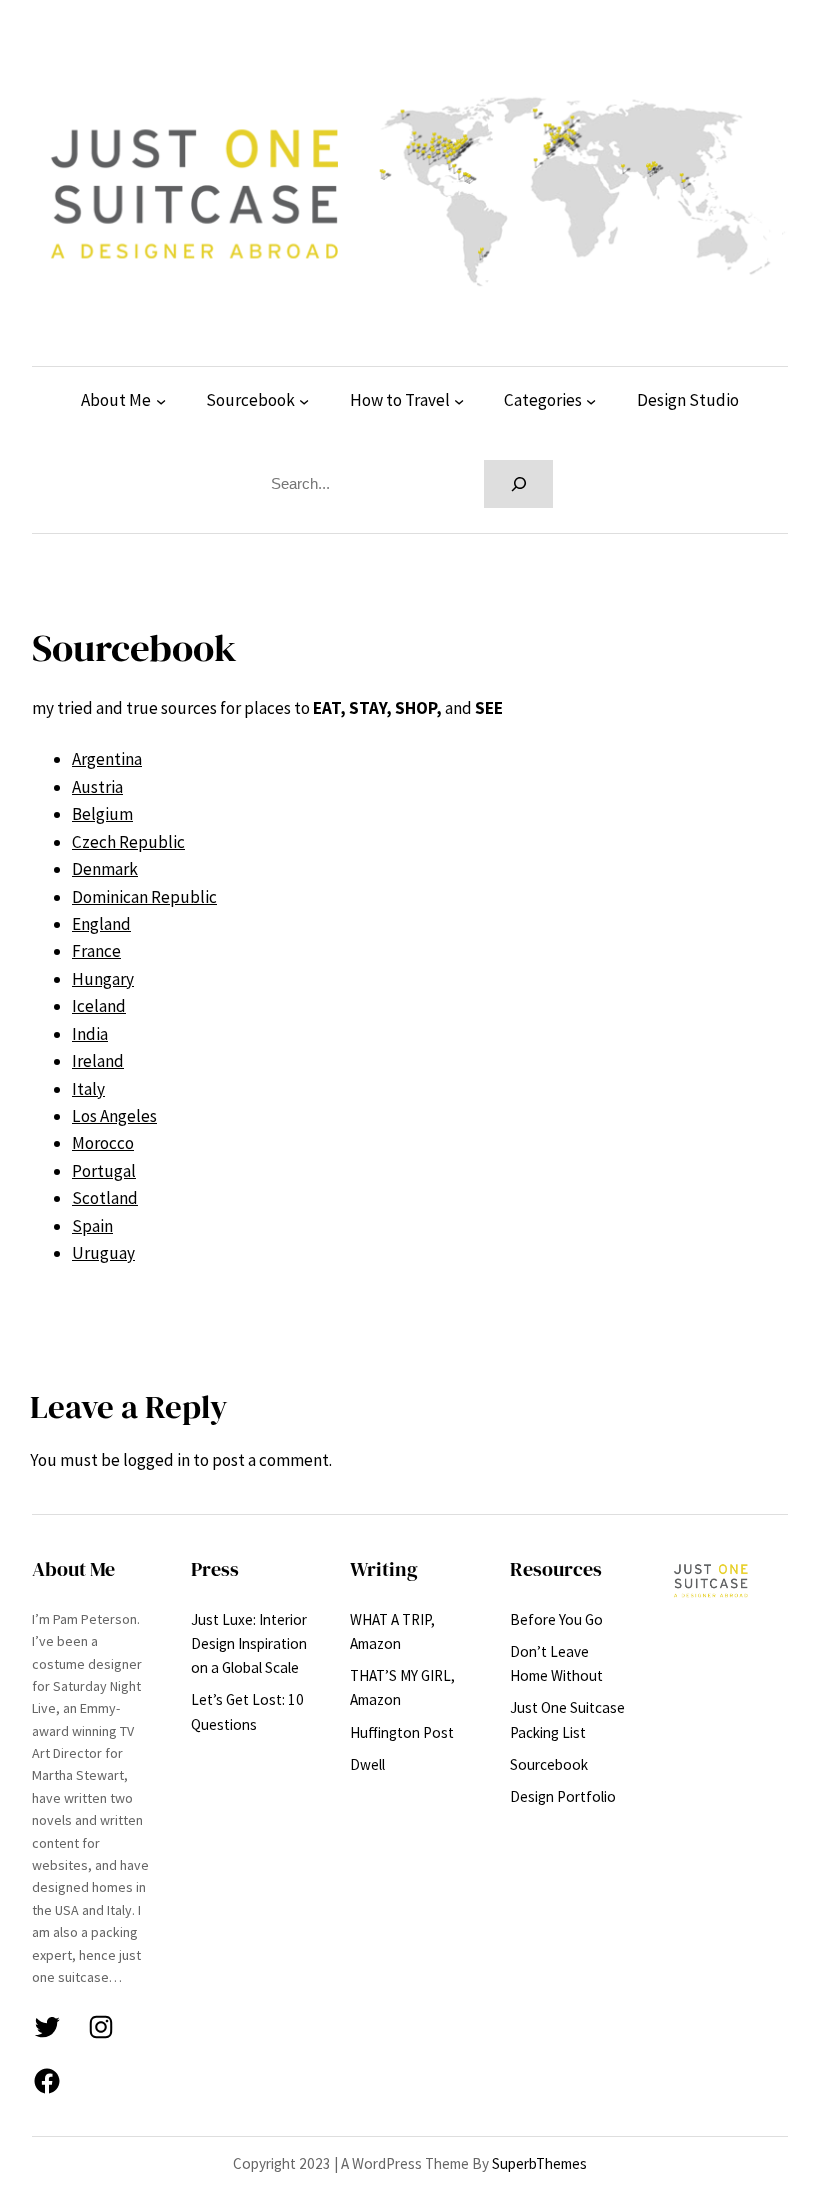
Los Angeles (114, 1116)
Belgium (102, 814)
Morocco (103, 1143)
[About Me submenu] (161, 401)
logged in (156, 1460)
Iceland (99, 1006)
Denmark (105, 869)
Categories (543, 400)
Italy (88, 1089)
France (96, 951)
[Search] (518, 484)
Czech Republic (128, 842)
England (101, 924)
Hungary (103, 979)
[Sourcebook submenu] (304, 401)
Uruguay (103, 1253)
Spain (92, 1226)
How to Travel (400, 400)
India (90, 1034)
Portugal (104, 1171)
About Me (116, 400)
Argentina (107, 759)
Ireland (98, 1061)
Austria (97, 787)
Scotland (105, 1198)
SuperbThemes (539, 2163)
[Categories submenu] (591, 401)
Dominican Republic (144, 897)
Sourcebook (250, 400)
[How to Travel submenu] (459, 401)
